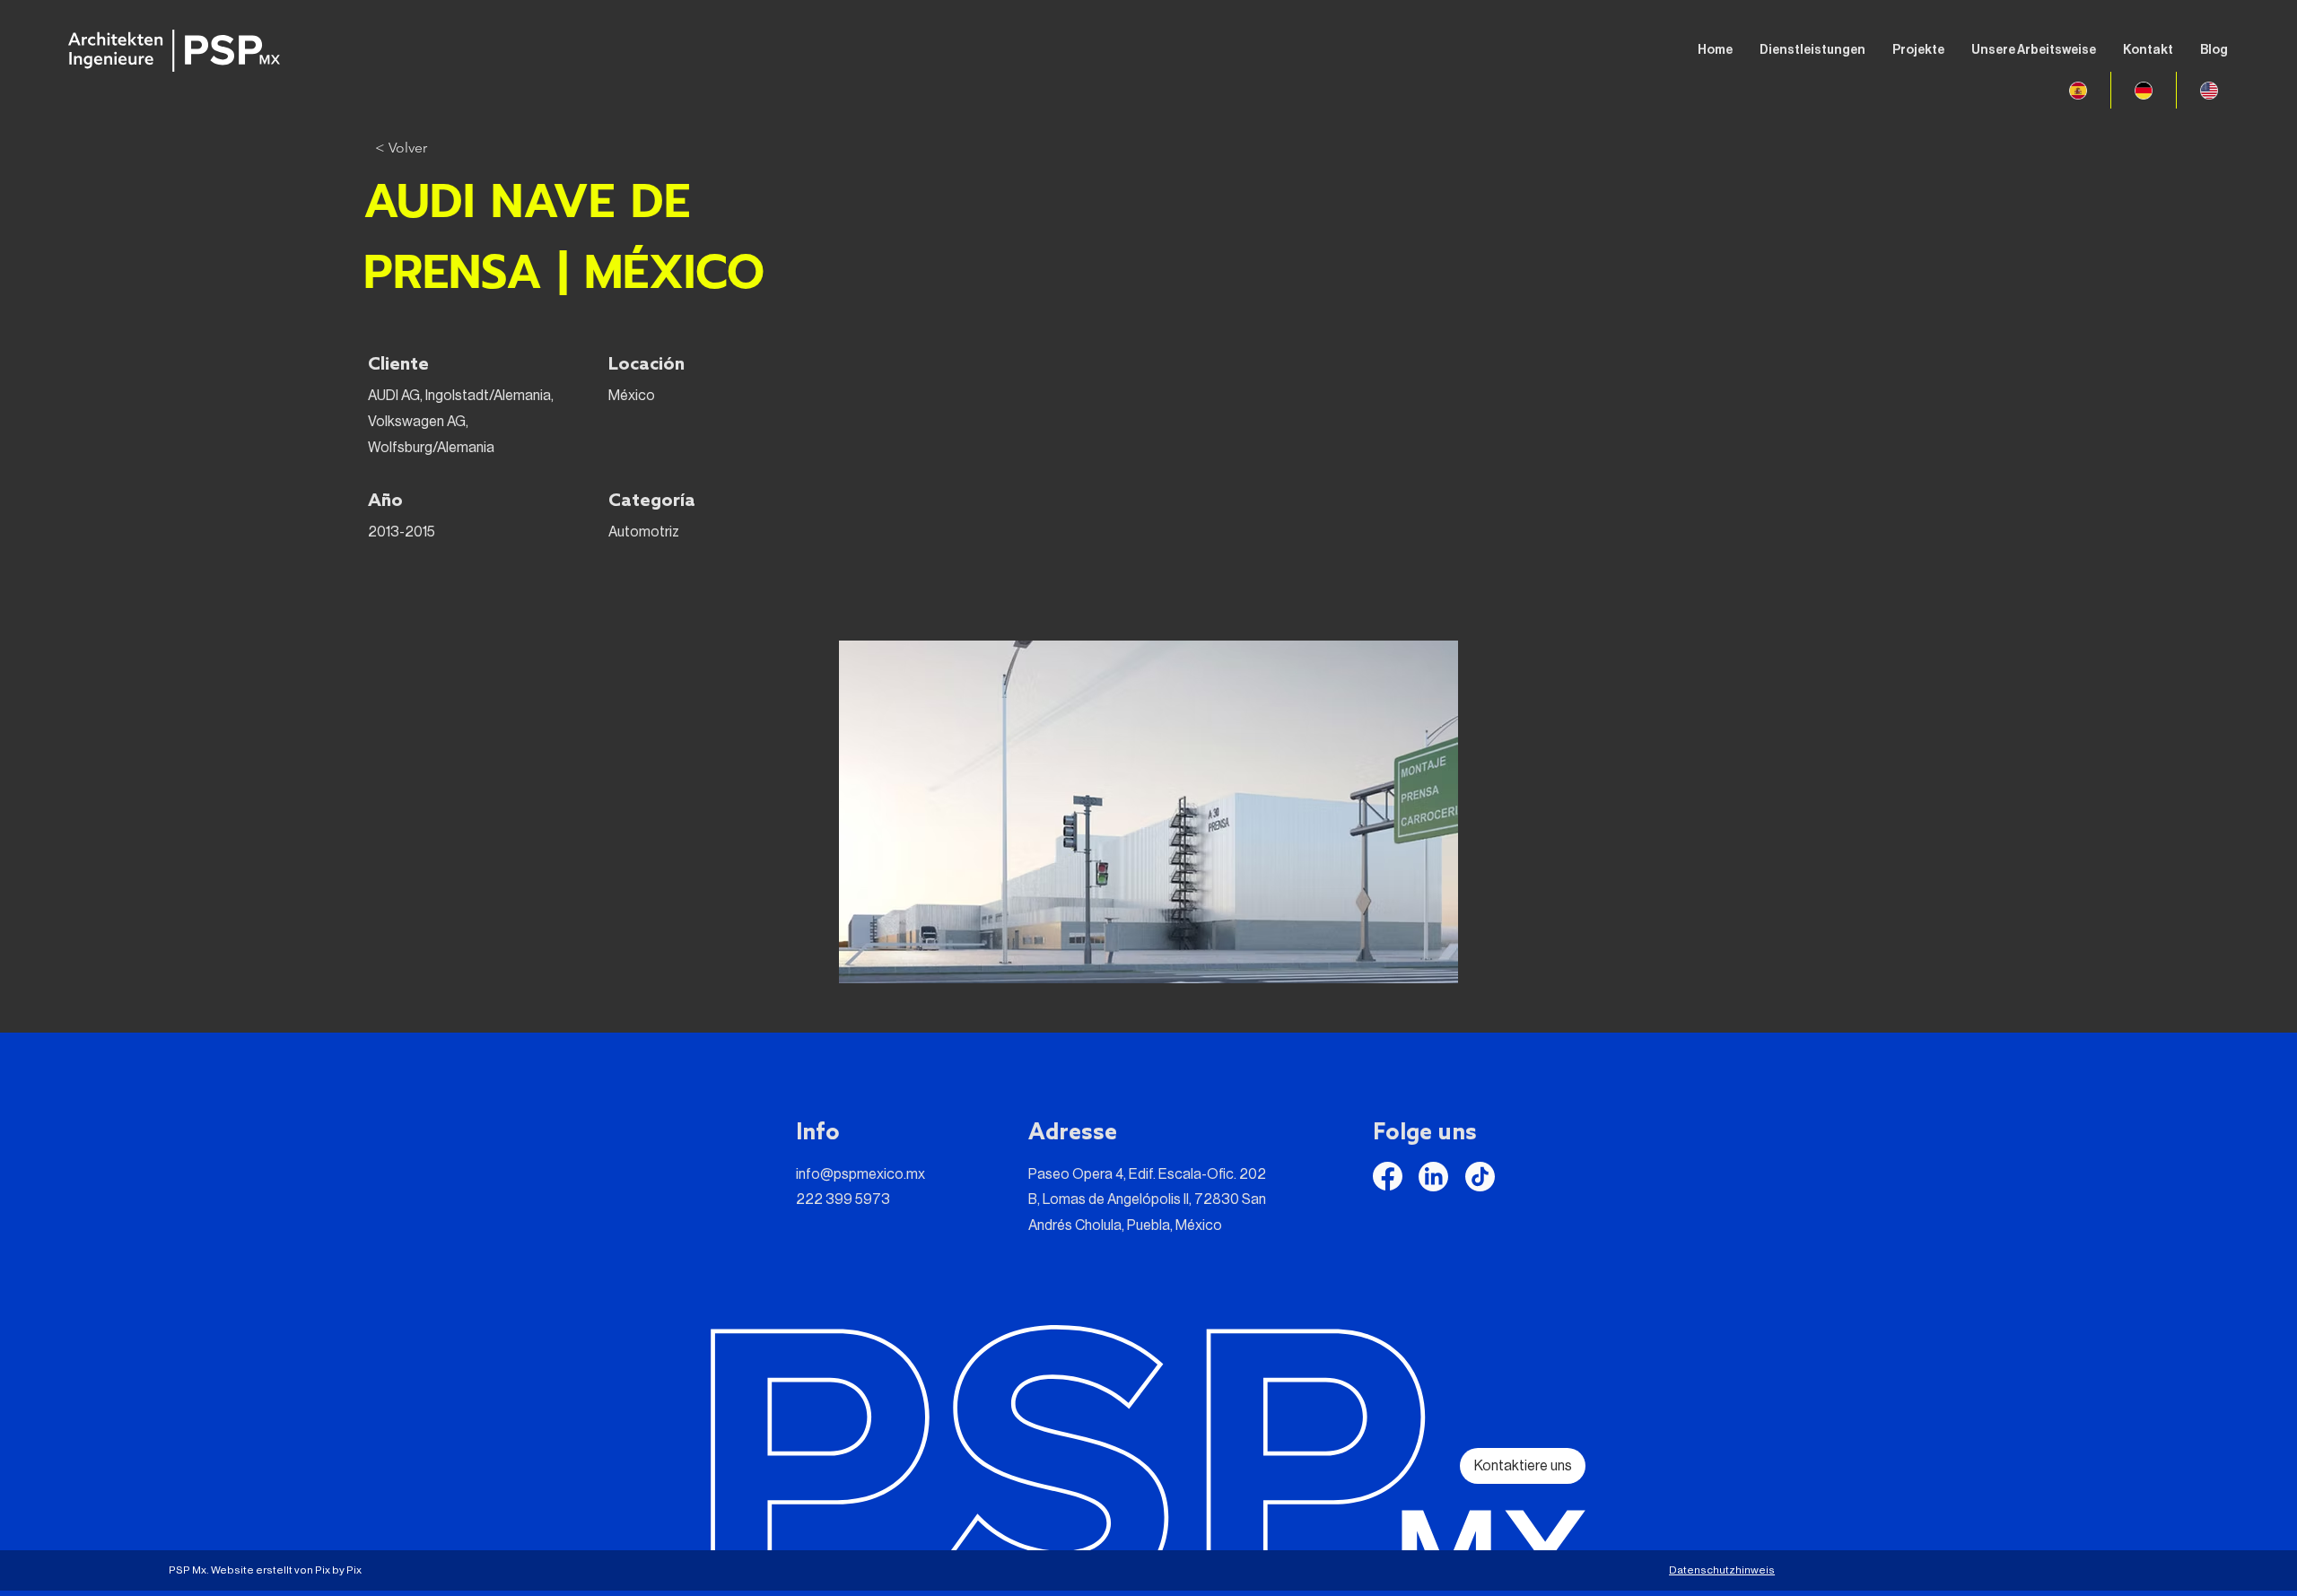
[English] (2209, 90)
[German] (2143, 90)
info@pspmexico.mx (860, 1174)
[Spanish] (2078, 90)
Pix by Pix (338, 1570)
